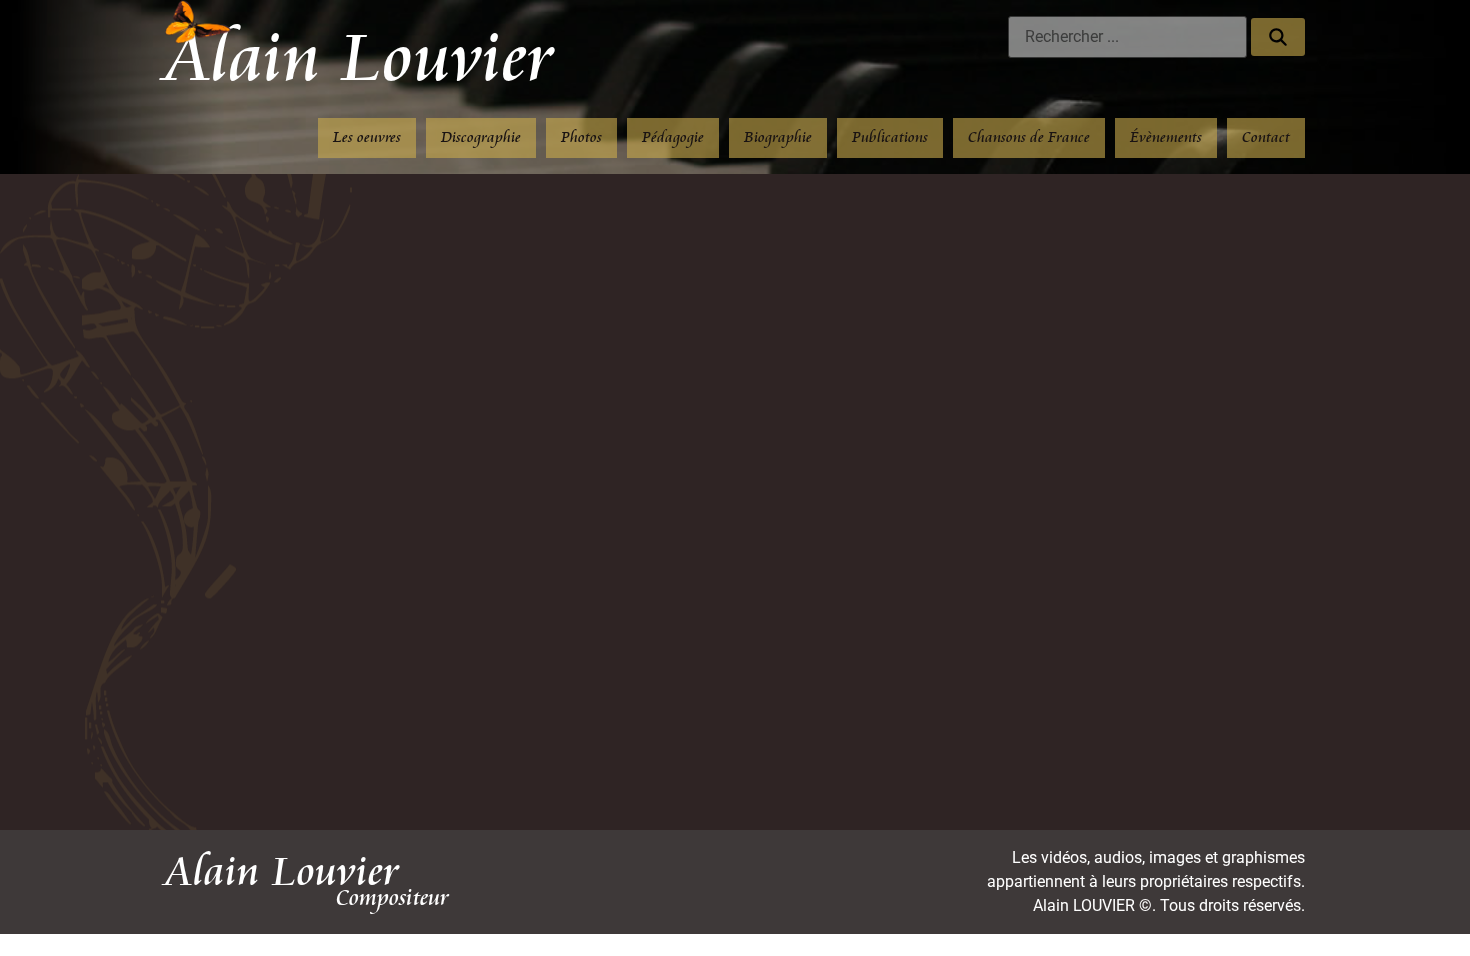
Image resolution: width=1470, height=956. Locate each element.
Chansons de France (1029, 137)
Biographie (778, 137)
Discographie (481, 137)
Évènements (1166, 137)
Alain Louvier (359, 59)
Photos (581, 137)
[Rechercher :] (1127, 37)
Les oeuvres (367, 137)
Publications (890, 137)
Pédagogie (673, 137)
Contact (1266, 137)
